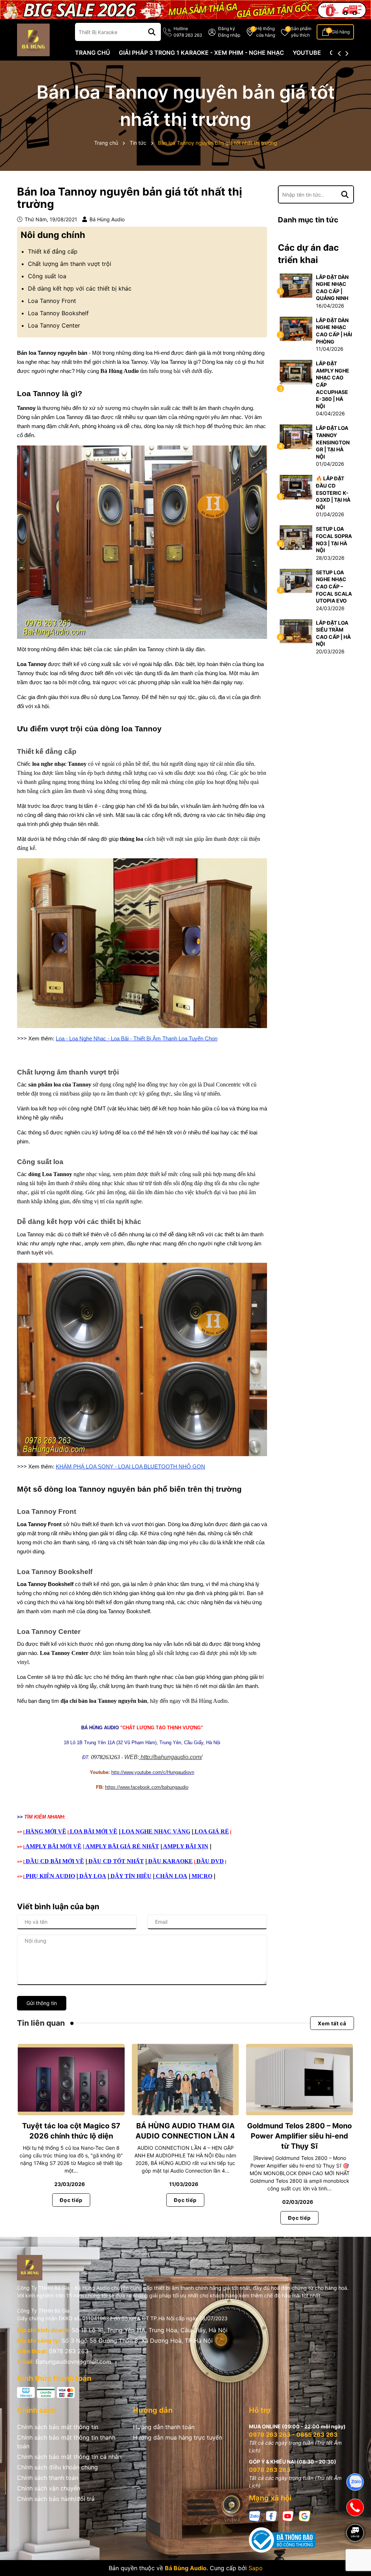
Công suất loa (47, 276)
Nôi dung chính (53, 235)
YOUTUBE (307, 53)
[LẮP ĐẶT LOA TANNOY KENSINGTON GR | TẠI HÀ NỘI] (296, 436)
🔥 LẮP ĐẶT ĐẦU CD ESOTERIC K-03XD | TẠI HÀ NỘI (333, 492)
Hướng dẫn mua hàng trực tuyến (178, 2437)
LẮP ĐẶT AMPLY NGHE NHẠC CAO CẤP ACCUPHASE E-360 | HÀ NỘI (333, 385)
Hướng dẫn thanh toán (164, 2427)
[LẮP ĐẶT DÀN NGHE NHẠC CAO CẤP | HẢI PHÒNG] (296, 328)
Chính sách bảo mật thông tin (58, 2427)
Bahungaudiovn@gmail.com (73, 2362)
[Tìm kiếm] (152, 32)
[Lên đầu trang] (355, 2558)
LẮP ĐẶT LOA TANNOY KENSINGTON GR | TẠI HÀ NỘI (333, 442)
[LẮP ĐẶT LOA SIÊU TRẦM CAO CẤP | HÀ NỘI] (296, 631)
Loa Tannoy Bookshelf (58, 313)
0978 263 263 (69, 2351)
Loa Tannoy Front (52, 301)
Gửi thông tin (42, 2003)
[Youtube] (288, 2516)
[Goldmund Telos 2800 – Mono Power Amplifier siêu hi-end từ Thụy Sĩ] (299, 2080)
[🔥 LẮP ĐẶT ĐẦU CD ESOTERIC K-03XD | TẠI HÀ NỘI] (296, 487)
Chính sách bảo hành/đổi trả (56, 2499)
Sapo (256, 2568)
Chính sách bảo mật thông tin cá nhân (69, 2457)
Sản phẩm (301, 32)
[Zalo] (255, 2516)
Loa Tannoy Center (54, 325)
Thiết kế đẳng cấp (53, 251)
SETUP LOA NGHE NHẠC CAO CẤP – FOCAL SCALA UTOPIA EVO (334, 586)
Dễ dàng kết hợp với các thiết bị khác (80, 288)
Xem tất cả (332, 2023)
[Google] (305, 2516)
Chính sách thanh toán (48, 2478)
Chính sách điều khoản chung (57, 2467)
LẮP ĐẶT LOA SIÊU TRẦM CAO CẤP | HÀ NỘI (333, 633)
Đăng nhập (229, 35)
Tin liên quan (41, 2023)
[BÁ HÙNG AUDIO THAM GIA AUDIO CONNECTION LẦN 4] (185, 2080)
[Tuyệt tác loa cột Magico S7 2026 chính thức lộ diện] (71, 2080)
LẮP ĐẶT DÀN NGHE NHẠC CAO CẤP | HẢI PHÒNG (334, 331)
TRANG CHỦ (93, 53)
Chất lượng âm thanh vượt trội (70, 264)
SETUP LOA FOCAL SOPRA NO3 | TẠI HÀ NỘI (334, 539)
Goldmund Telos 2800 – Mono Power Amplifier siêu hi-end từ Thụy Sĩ (299, 2136)
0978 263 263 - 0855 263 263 (293, 2435)
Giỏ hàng (341, 32)
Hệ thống (266, 32)
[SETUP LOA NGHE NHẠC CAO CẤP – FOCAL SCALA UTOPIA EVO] (296, 580)
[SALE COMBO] (185, 9)
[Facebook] (271, 2516)
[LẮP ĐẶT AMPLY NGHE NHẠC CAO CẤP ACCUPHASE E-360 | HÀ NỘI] (296, 372)
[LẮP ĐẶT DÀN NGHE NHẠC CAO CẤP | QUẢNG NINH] (296, 285)
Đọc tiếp (71, 2200)
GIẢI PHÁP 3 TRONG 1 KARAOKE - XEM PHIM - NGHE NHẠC (201, 53)
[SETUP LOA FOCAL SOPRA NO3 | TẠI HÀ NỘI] (296, 537)
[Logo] (33, 39)
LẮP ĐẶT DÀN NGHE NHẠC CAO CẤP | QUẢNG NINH (332, 288)
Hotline (188, 32)
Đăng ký (227, 28)
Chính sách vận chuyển (49, 2488)
